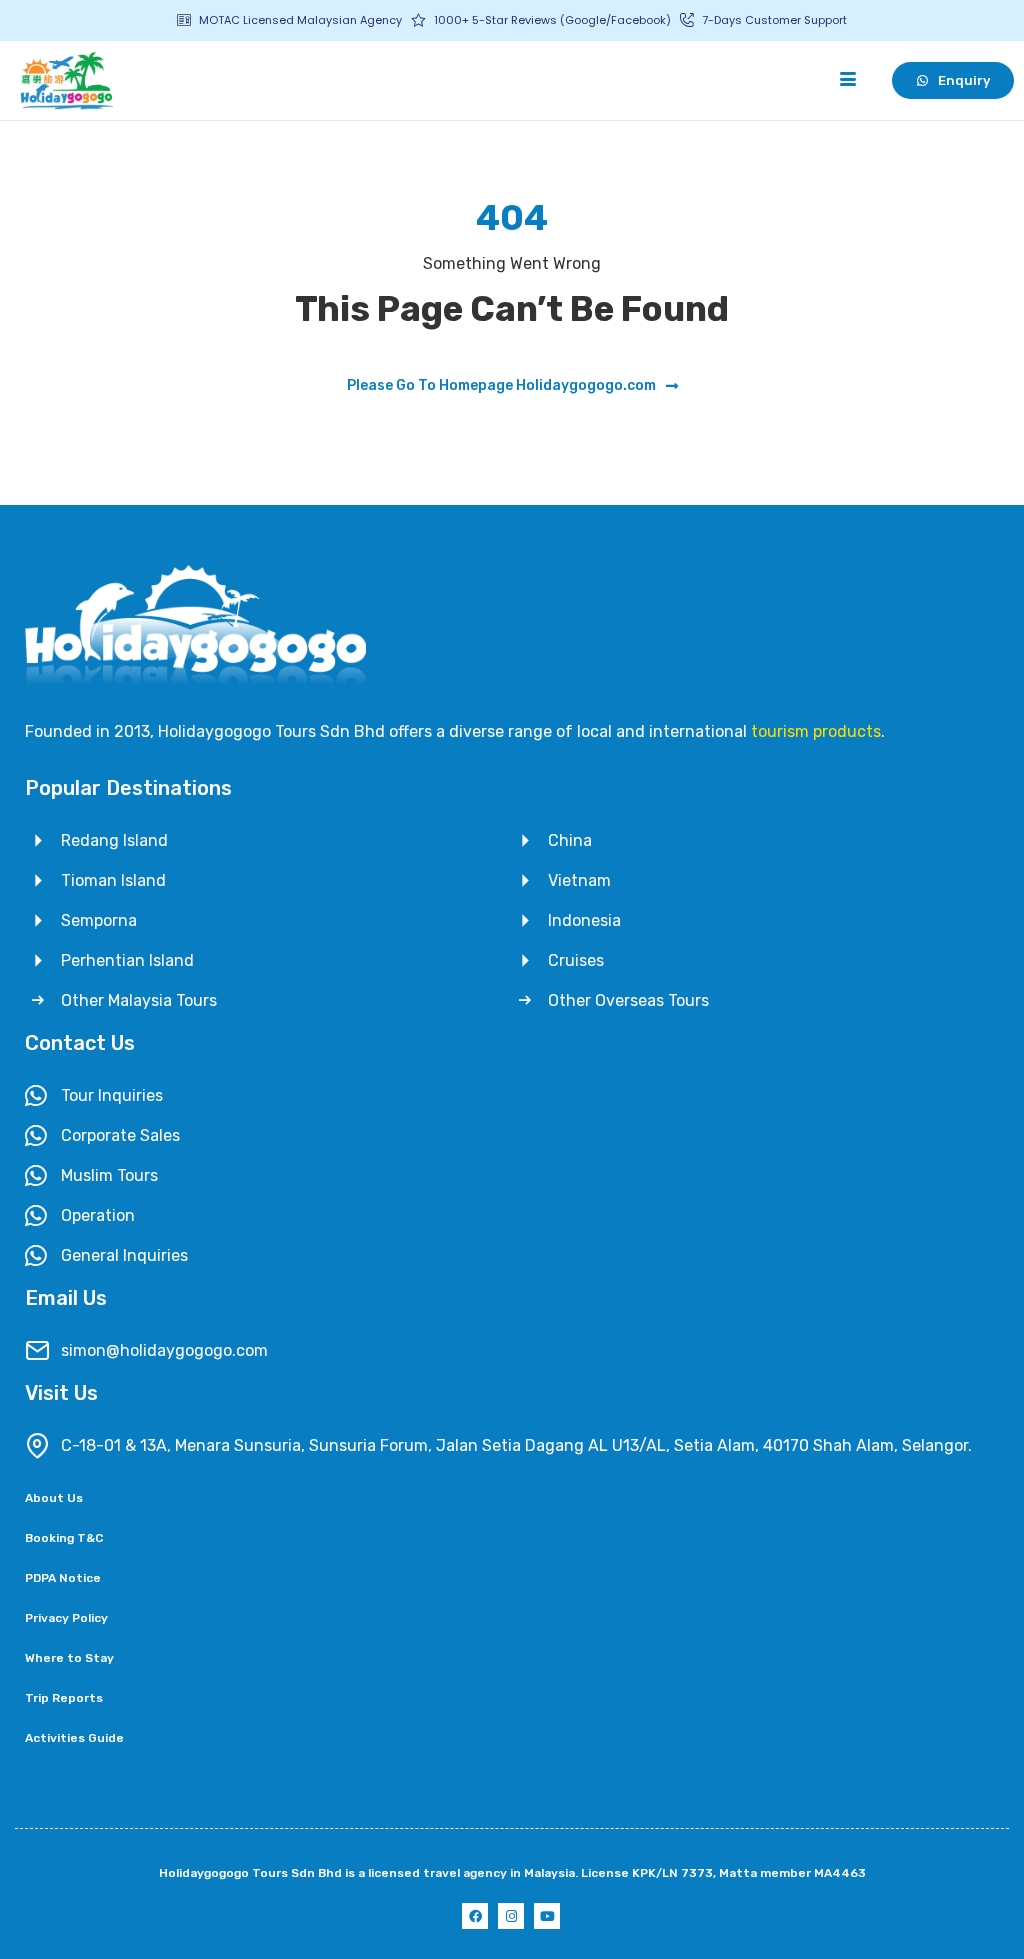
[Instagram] (511, 1916)
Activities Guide (74, 1738)
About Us (54, 1498)
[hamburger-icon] (847, 80)
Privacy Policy (66, 1618)
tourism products (816, 731)
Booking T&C (64, 1538)
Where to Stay (69, 1658)
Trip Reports (64, 1698)
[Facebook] (475, 1916)
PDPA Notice (63, 1578)
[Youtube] (547, 1916)
